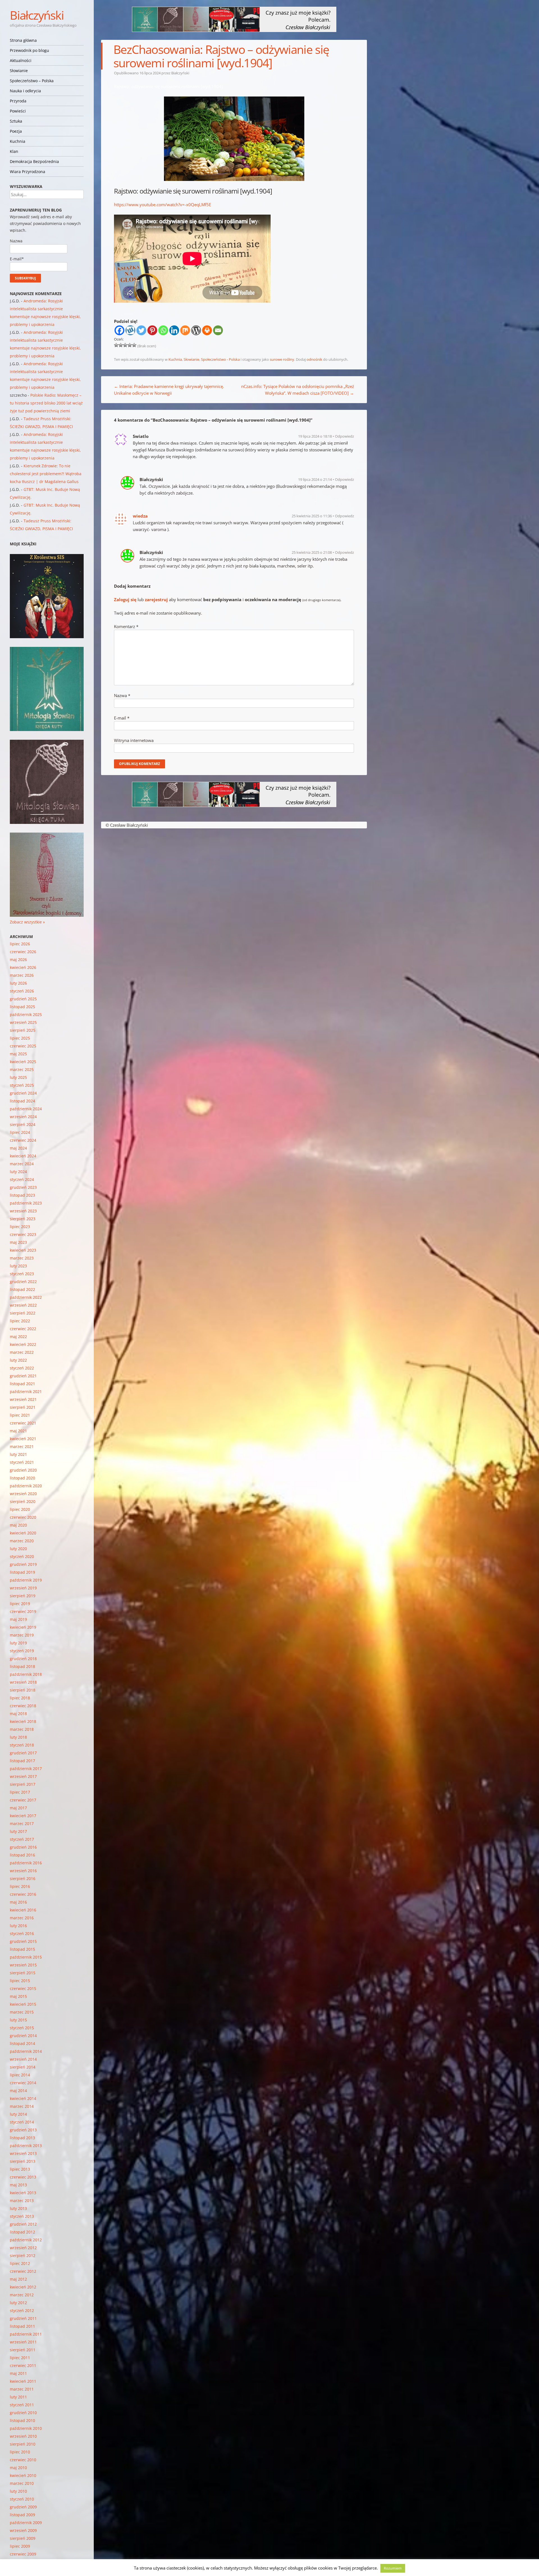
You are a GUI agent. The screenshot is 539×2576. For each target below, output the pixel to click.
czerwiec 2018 (23, 1706)
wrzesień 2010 (23, 2436)
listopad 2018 (22, 1666)
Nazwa (122, 695)
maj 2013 (18, 2185)
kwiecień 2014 (23, 2098)
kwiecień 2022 (23, 1344)
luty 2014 (18, 2114)
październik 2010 (26, 2428)
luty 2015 (18, 2020)
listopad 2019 (22, 1572)
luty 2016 (18, 1926)
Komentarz (126, 626)
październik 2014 (26, 2051)
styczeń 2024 (22, 1179)
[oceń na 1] (116, 345)
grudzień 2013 (23, 2130)
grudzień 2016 (23, 1847)
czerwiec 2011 (23, 2365)
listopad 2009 (22, 2515)
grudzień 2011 (23, 2318)
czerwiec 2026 (23, 952)
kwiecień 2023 (23, 1250)
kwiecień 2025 (23, 1062)
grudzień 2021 (23, 1376)
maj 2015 (18, 1996)
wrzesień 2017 (23, 1776)
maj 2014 (18, 2091)
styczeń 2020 (22, 1556)
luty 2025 (18, 1077)
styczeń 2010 (22, 2499)
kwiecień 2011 (23, 2381)
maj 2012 (18, 2279)
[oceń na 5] (134, 345)
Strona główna (23, 40)
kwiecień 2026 (23, 967)
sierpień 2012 (23, 2256)
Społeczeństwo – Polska (32, 81)
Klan (14, 151)
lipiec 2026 (20, 944)
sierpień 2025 (23, 1030)
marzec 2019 (22, 1635)
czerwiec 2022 (23, 1329)
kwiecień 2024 (23, 1156)
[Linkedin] (174, 330)
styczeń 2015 (22, 2028)
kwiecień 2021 (23, 1439)
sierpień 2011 (23, 2350)
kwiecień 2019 (23, 1627)
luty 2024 (18, 1172)
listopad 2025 (22, 1007)
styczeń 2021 (22, 1462)
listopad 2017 (22, 1761)
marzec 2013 (22, 2201)
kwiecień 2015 (23, 2004)
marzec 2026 (22, 975)
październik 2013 (26, 2146)
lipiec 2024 (20, 1132)
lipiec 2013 (20, 2169)
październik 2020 (26, 1486)
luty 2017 (18, 1831)
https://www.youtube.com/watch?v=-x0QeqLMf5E (163, 204)
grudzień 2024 (23, 1093)
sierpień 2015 (23, 1973)
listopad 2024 (22, 1101)
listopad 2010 (22, 2420)
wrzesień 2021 (23, 1399)
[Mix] (185, 330)
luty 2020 (18, 1549)
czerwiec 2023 (23, 1234)
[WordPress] (196, 330)
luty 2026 (18, 983)
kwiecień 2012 (23, 2287)
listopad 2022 (22, 1289)
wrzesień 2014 (23, 2059)
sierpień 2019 (23, 1596)
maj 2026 (18, 960)
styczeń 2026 (22, 991)
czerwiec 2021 (23, 1423)
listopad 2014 (22, 2043)
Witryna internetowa (134, 740)
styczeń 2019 (22, 1651)
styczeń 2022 (22, 1368)
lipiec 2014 (20, 2075)
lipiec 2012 (20, 2263)
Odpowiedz (344, 436)
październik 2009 (26, 2523)
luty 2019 (18, 1643)
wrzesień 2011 (23, 2342)
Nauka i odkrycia (25, 91)
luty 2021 (18, 1454)
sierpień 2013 (23, 2161)
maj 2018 (18, 1714)
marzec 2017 (22, 1824)
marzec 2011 (22, 2389)
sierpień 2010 (23, 2444)
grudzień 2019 (23, 1564)
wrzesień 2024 (23, 1117)
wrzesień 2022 (23, 1305)
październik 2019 (26, 1580)
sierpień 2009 (23, 2538)
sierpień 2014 (23, 2067)
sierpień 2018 (23, 1690)
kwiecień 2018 (23, 1721)
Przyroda (18, 101)
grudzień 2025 (23, 999)
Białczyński (37, 15)
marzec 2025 (22, 1069)
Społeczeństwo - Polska (220, 359)
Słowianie (19, 71)
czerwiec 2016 (23, 1894)
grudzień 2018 (23, 1659)
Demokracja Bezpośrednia (34, 161)
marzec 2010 (22, 2483)
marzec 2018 (22, 1729)
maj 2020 (18, 1525)
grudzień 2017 (23, 1753)
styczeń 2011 (22, 2405)
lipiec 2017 (20, 1792)
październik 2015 (26, 1957)
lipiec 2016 (20, 1886)
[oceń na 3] (125, 345)
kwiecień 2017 (23, 1816)
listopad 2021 (22, 1384)
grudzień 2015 (23, 1941)
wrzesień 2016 (23, 1871)
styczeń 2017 (22, 1839)
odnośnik (314, 359)
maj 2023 (18, 1242)
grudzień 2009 (23, 2507)
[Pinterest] (152, 330)
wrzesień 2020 (23, 1494)
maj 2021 (18, 1431)
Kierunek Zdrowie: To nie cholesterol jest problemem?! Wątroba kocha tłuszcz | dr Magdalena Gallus (46, 474)
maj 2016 (18, 1902)
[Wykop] (130, 330)
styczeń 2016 (22, 1933)
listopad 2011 (22, 2326)
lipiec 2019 (20, 1604)
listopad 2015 (22, 1949)
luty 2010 (18, 2491)
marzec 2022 (22, 1352)
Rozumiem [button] (393, 2568)
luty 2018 (18, 1737)
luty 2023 (18, 1266)
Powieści (18, 111)
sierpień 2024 (23, 1124)
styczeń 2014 (22, 2122)
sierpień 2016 (23, 1878)
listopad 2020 (22, 1478)
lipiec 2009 (20, 2546)
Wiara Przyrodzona (28, 172)
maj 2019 (18, 1619)
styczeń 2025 (22, 1085)
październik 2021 (26, 1392)
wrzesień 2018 (23, 1682)
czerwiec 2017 (23, 1800)
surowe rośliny (282, 359)
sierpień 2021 (23, 1407)
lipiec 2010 (20, 2452)
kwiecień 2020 (23, 1533)
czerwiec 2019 (23, 1611)
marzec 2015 (22, 2012)
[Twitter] (141, 330)
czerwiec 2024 (23, 1140)
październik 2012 (26, 2240)
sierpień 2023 (23, 1219)
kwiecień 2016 (23, 1910)
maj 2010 (18, 2468)
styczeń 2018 (22, 1745)
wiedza (140, 516)
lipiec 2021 (20, 1415)
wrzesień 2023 (23, 1211)
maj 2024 (18, 1148)
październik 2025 (26, 1014)
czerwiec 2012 (23, 2271)
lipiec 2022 (20, 1321)
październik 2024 (26, 1109)
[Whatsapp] (163, 330)
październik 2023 (26, 1203)
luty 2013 (18, 2208)
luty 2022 (18, 1360)
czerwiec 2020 (23, 1517)
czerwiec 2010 (23, 2460)
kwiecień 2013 (23, 2193)
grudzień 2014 (23, 2036)
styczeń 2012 (22, 2310)
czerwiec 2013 (23, 2177)
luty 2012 (18, 2303)
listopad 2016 (22, 1855)
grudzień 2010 (23, 2413)
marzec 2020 (22, 1541)
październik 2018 (26, 1674)
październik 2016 (26, 1863)
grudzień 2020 (23, 1470)
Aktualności (21, 60)
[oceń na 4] (130, 345)
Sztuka (16, 121)
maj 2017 (18, 1808)
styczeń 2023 (22, 1274)
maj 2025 (18, 1054)
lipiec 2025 (20, 1038)
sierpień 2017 (23, 1784)
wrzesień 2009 (23, 2530)
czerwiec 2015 (23, 1988)
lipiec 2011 (20, 2358)
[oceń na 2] (121, 345)
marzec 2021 (22, 1446)
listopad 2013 (22, 2138)
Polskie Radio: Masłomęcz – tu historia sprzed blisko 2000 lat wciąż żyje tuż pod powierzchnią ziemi (46, 403)
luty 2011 (18, 2397)
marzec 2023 (22, 1258)
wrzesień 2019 (23, 1588)
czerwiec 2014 (23, 2083)
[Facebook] (119, 330)
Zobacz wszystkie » (27, 922)
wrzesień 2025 (23, 1022)
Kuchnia (18, 141)
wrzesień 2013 (23, 2153)
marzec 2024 (22, 1164)
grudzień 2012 (23, 2224)
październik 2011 (26, 2334)
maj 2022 (18, 1337)
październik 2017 (26, 1769)
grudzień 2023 (23, 1187)
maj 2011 (18, 2373)
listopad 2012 (22, 2232)
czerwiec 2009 (23, 2554)
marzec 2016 (22, 1918)
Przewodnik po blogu (29, 50)
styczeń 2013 (22, 2216)
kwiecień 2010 (23, 2475)
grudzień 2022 (23, 1282)
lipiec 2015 (20, 1981)
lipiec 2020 (20, 1509)
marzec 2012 (22, 2295)
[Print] (207, 330)
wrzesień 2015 (23, 1965)
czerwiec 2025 (23, 1046)
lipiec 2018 (20, 1698)
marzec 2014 (22, 2106)
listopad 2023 (22, 1195)
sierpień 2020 (23, 1501)
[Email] (218, 330)
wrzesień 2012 (23, 2248)
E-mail (122, 718)
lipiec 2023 (20, 1227)
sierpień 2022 (23, 1313)
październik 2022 (26, 1297)
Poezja (16, 131)
